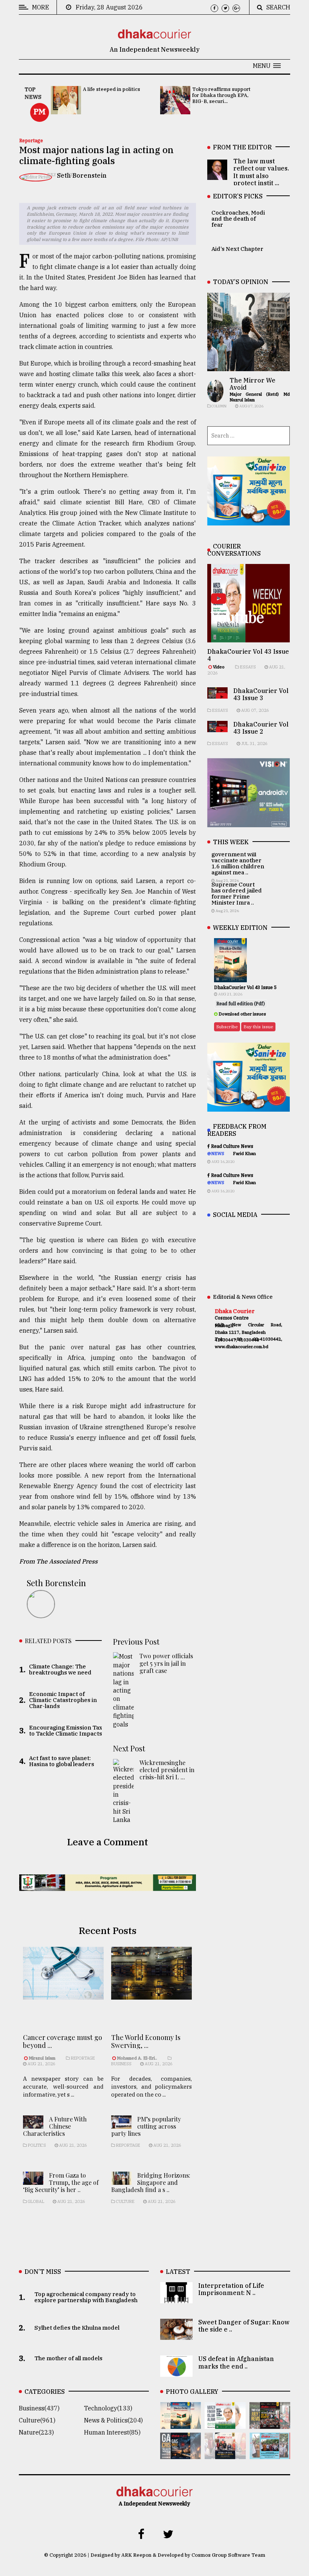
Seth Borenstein (82, 175)
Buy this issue (258, 1027)
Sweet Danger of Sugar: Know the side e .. (244, 2326)
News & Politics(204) (113, 2420)
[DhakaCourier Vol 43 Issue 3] (270, 2424)
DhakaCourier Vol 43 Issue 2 (261, 728)
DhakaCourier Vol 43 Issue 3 (261, 694)
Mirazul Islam (43, 2058)
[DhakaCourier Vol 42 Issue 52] (270, 2454)
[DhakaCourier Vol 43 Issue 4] (225, 2424)
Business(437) (39, 2408)
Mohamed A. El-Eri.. (137, 2058)
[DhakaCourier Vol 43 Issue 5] (181, 2424)
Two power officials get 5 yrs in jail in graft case (166, 1663)
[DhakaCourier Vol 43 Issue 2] (181, 2454)
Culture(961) (37, 2420)
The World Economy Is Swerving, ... (146, 2041)
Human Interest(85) (112, 2432)
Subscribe (227, 1027)
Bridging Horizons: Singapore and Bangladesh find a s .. (151, 2182)
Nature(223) (36, 2432)
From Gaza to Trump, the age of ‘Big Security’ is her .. (61, 2182)
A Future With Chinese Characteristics (55, 2126)
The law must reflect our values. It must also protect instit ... (261, 172)
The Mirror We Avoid (252, 384)
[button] (267, 66)
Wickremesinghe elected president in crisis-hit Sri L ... (167, 1770)
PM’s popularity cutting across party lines (146, 2126)
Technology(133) (108, 2408)
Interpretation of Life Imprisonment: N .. (231, 2289)
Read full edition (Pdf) (241, 1004)
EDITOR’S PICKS (238, 196)
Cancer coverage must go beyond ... (63, 2041)
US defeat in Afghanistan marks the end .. (236, 2362)
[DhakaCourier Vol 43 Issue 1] (225, 2454)
